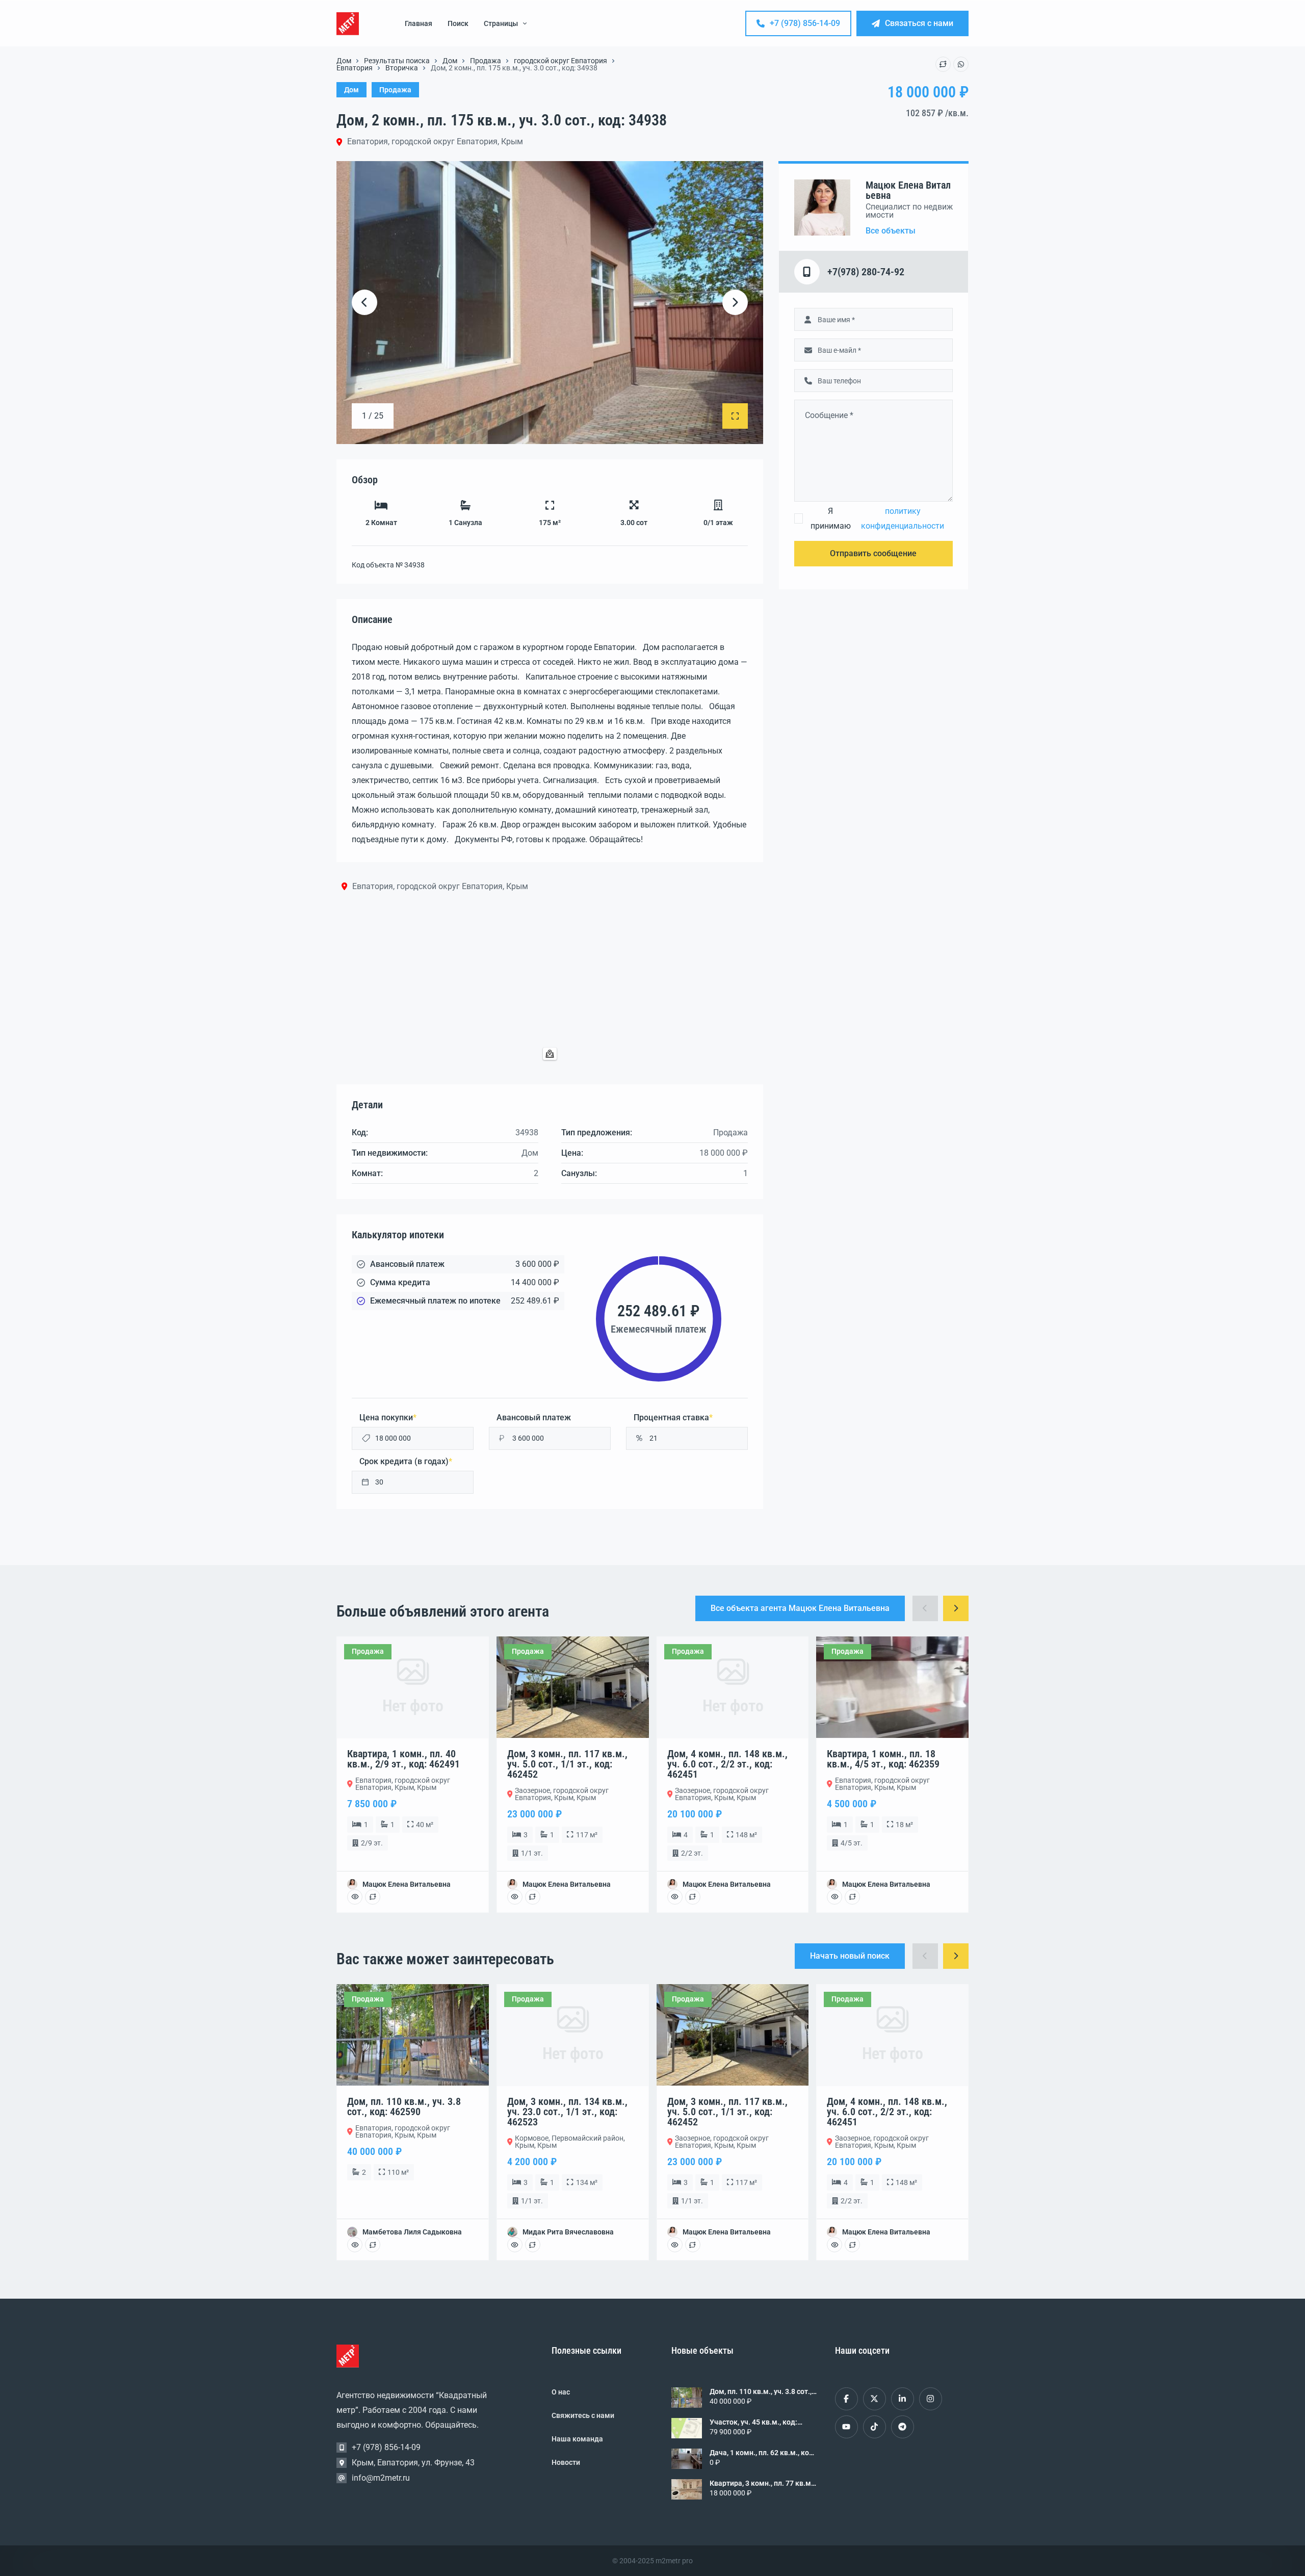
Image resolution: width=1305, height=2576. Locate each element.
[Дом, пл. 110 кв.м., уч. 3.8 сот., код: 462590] (687, 2398)
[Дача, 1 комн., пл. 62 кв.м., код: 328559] (687, 2459)
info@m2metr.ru (381, 2478)
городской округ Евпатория (560, 61)
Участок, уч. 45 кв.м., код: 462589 (753, 2422)
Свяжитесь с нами (583, 2415)
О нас (561, 2392)
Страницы (501, 23)
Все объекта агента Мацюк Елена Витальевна (800, 1608)
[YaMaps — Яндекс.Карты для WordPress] (550, 1054)
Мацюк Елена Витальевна (908, 190)
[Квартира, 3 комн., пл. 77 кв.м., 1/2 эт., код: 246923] (687, 2489)
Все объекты (891, 231)
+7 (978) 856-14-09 (805, 23)
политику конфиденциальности (903, 518)
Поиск (458, 23)
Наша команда (577, 2439)
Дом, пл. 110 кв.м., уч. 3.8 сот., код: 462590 (761, 2391)
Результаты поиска (397, 61)
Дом (344, 61)
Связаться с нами (919, 23)
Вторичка (402, 68)
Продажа (486, 61)
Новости (566, 2462)
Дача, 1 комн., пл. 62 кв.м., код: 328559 (763, 2453)
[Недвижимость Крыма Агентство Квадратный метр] (348, 24)
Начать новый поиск (850, 1956)
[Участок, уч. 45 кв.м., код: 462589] (687, 2428)
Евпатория (355, 68)
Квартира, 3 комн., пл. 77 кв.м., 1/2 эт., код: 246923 (762, 2483)
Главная (419, 23)
